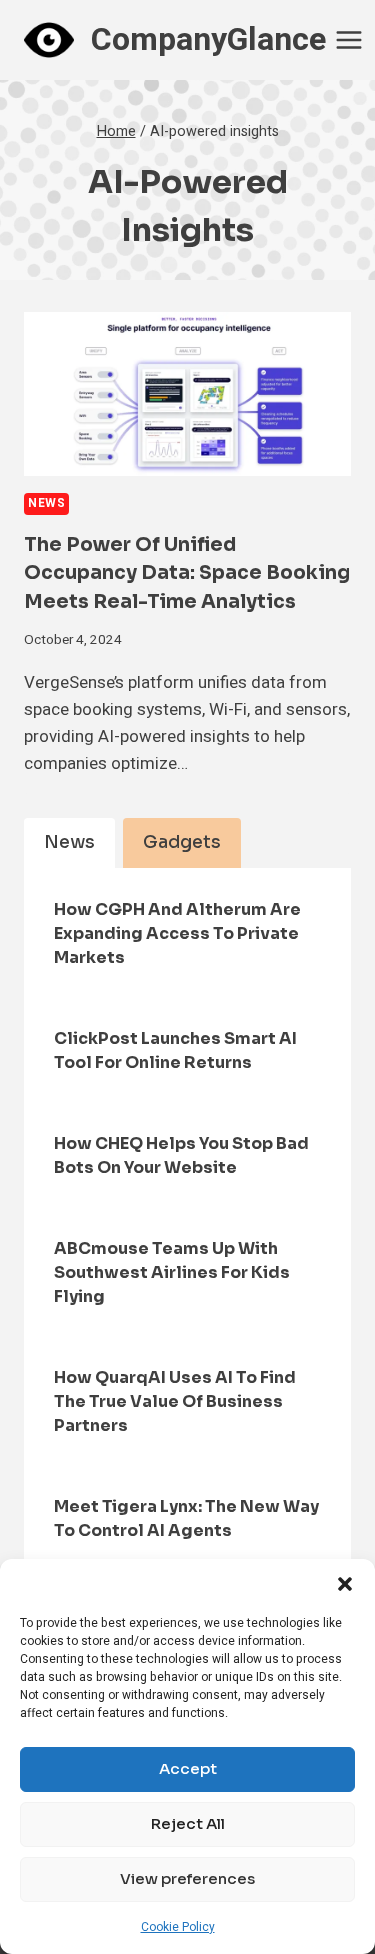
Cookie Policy (178, 1927)
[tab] (69, 843)
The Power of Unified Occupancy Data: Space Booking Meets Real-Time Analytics (187, 573)
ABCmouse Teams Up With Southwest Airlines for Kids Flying (172, 1272)
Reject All (188, 1823)
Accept (188, 1768)
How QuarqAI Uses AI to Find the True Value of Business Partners (175, 1401)
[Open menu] (349, 39)
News (46, 503)
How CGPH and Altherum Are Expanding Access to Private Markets (177, 933)
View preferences (187, 1878)
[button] (345, 1584)
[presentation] (187, 394)
